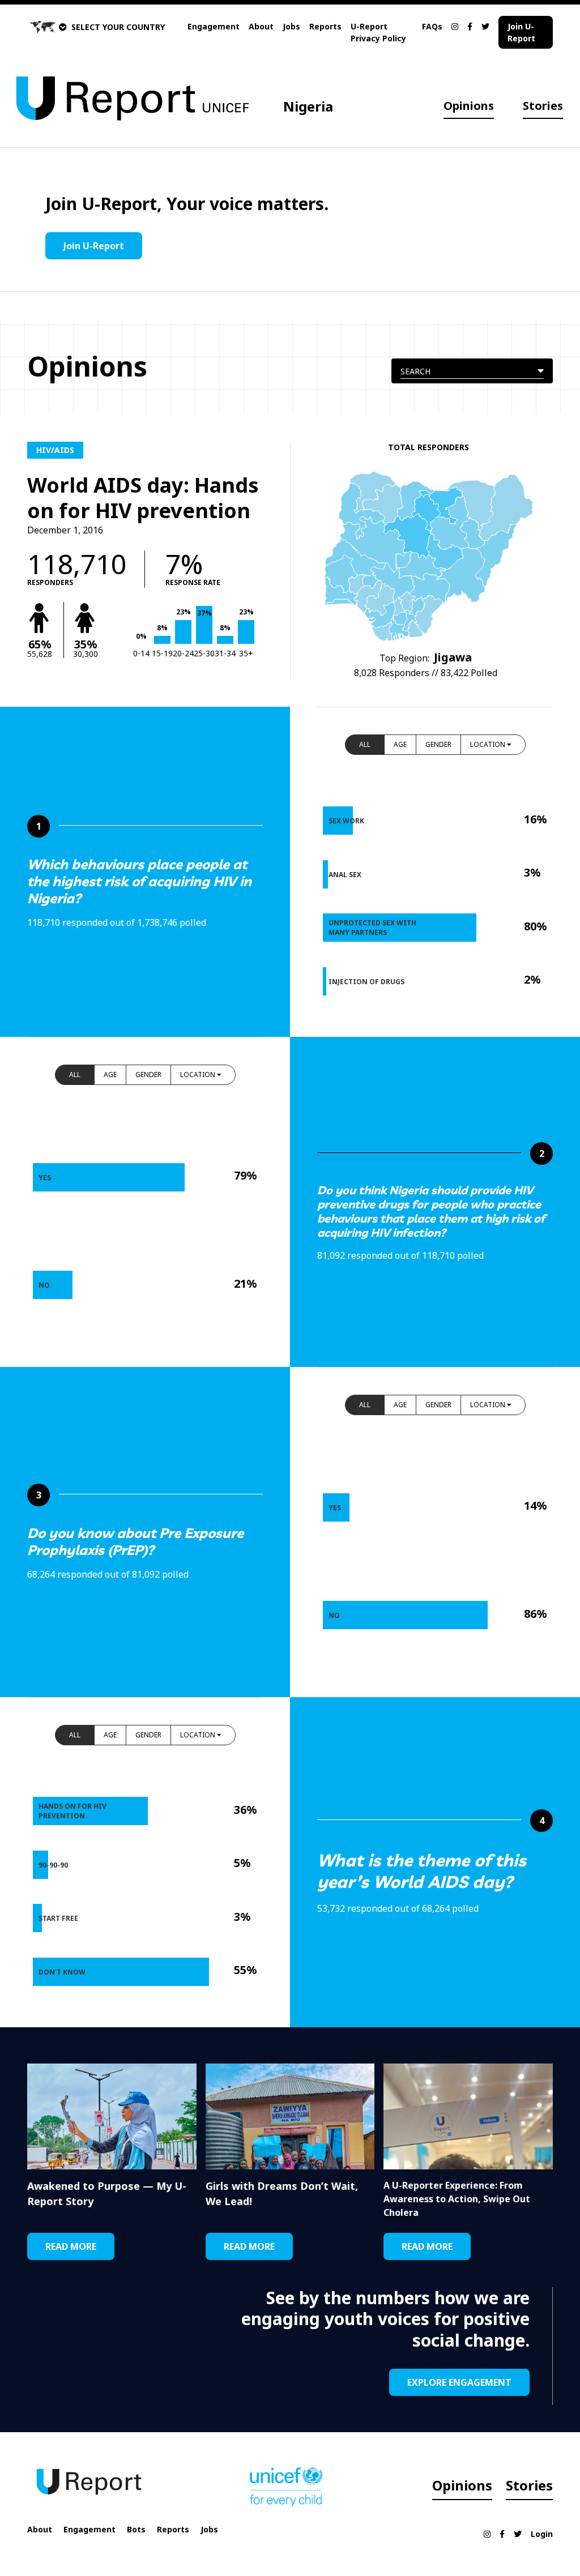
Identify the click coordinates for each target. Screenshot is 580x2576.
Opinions (469, 106)
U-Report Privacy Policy (378, 32)
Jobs (291, 26)
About (261, 26)
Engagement (214, 26)
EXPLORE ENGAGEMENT (459, 2382)
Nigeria (308, 106)
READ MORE (71, 2246)
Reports (325, 26)
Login (542, 2534)
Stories (543, 106)
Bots (136, 2529)
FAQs (432, 26)
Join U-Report (521, 32)
